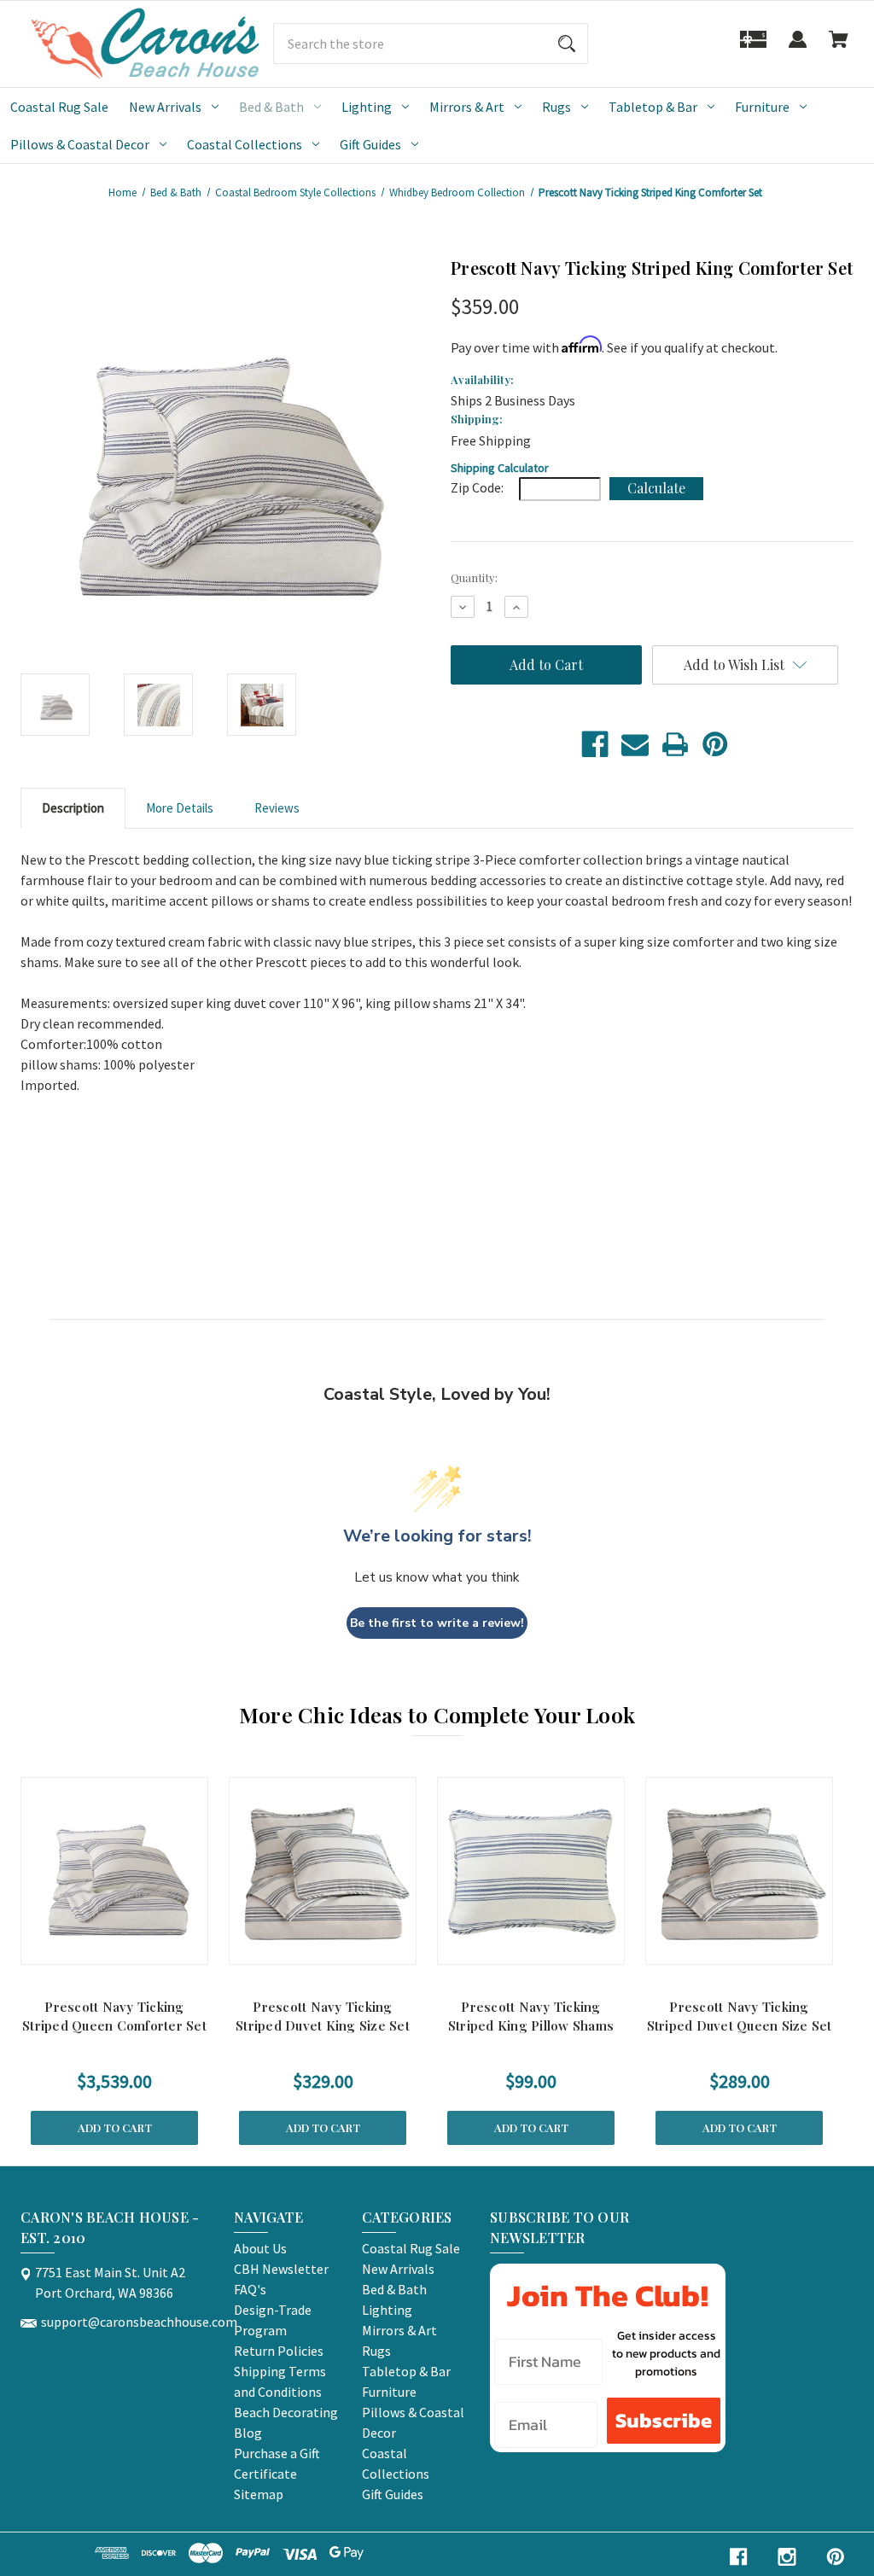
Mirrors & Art (467, 107)
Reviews (277, 808)
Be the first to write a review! (437, 1623)
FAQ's (250, 2289)
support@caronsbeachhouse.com (139, 2322)
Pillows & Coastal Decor (80, 144)
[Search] (567, 44)
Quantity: (474, 577)
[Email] (635, 744)
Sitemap (259, 2494)
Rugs (556, 107)
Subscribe (664, 2420)
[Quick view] (92, 1947)
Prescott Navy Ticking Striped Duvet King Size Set (323, 2017)
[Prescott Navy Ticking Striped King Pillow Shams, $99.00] (531, 1871)
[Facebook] (595, 744)
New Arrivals (165, 107)
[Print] (675, 744)
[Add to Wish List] (137, 1947)
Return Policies (279, 2351)
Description (73, 808)
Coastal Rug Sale (59, 107)
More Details (180, 808)
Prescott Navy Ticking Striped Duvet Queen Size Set (740, 2017)
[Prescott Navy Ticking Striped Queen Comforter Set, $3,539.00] (114, 1871)
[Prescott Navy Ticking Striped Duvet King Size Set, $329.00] (323, 1871)
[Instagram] (787, 2557)
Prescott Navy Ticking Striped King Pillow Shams (531, 2017)
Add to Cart (115, 2127)
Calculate (656, 488)
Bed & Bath (271, 107)
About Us (260, 2248)
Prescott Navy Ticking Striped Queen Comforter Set (114, 2017)
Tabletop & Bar (653, 107)
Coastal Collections (245, 144)
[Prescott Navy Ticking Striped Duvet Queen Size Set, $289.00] (739, 1871)
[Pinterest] (715, 744)
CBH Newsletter (281, 2269)
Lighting (367, 107)
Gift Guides (370, 144)
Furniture (762, 107)
